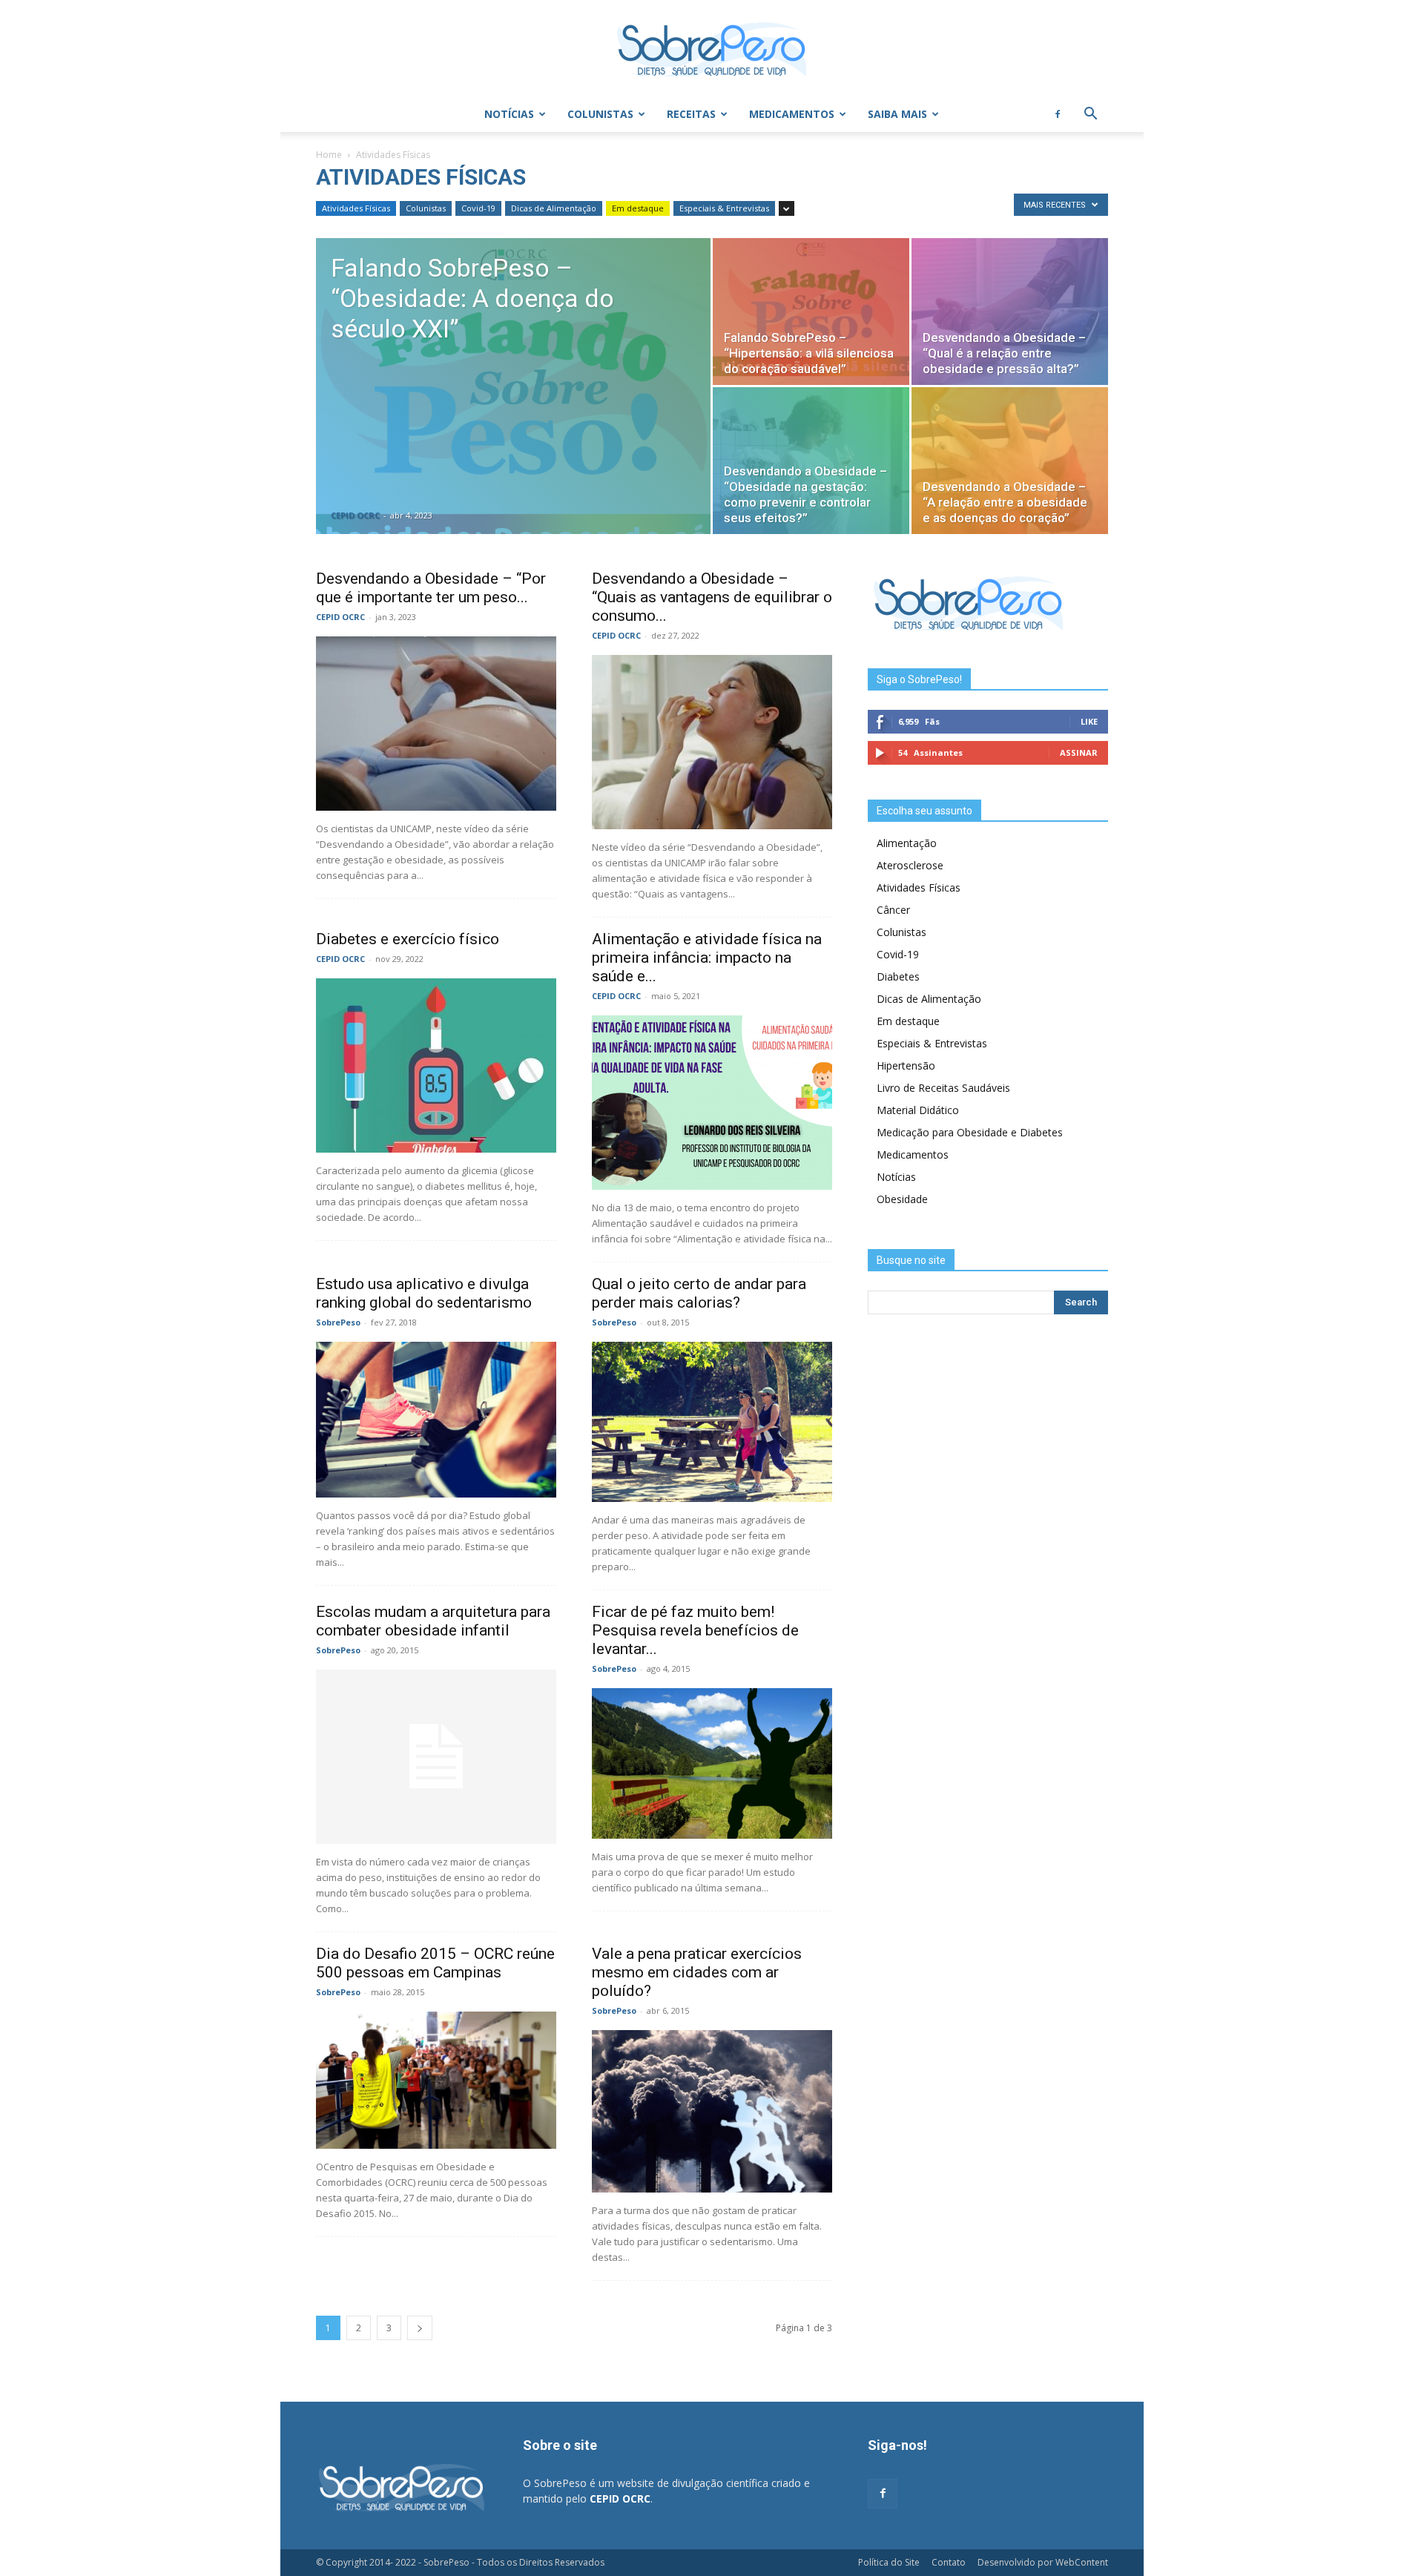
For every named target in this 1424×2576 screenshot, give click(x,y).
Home (329, 155)
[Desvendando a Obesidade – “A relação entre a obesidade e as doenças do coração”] (1010, 461)
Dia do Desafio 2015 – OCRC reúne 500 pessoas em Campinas (435, 1963)
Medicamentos (792, 114)
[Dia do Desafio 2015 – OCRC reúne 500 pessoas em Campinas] (436, 2080)
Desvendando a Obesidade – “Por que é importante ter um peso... (431, 588)
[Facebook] (1058, 114)
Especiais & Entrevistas (724, 208)
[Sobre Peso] (712, 49)
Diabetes (898, 976)
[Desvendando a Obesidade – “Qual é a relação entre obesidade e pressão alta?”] (1010, 312)
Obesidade (902, 1199)
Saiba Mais (897, 114)
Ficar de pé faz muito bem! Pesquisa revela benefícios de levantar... (695, 1630)
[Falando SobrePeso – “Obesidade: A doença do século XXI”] (513, 409)
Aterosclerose (910, 865)
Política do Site (889, 2562)
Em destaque (638, 208)
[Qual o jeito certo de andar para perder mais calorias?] (712, 1422)
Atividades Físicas (356, 208)
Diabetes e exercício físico (408, 939)
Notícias (509, 114)
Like (1089, 721)
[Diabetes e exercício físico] (436, 1065)
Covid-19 (478, 208)
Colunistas (600, 114)
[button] (1090, 115)
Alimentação (907, 843)
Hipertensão (906, 1065)
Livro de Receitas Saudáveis (943, 1088)
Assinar (1079, 752)
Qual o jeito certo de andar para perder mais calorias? (699, 1293)
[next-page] (420, 2328)
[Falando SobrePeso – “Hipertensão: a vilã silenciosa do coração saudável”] (811, 312)
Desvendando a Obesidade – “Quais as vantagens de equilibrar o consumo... (712, 597)
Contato (949, 2562)
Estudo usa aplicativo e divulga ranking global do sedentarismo (424, 1293)
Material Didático (918, 1110)
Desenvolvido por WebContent (1043, 2562)
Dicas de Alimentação (554, 208)
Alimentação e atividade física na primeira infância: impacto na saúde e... (707, 958)
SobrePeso (338, 1322)
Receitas (691, 114)
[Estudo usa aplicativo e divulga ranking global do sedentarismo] (436, 1420)
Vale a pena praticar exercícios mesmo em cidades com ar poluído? (697, 1972)
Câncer (893, 910)
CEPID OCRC (355, 515)
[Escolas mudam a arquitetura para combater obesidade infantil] (436, 1757)
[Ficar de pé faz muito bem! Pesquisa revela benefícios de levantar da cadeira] (712, 1763)
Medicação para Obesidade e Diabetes (970, 1132)
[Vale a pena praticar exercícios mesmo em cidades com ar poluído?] (712, 2111)
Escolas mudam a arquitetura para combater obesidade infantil (433, 1621)
